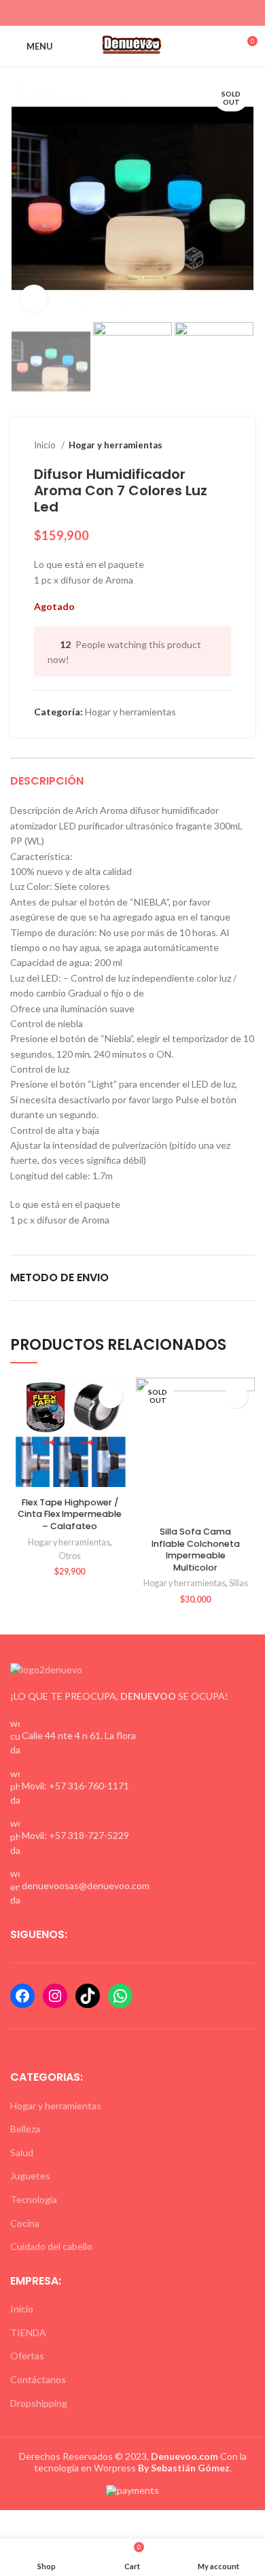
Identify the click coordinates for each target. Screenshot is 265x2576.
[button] (110, 1396)
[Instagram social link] (125, 13)
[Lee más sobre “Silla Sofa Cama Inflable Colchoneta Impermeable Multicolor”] (236, 1396)
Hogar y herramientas (116, 445)
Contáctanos (38, 2379)
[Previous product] (197, 446)
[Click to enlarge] (34, 298)
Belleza (25, 2129)
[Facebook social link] (109, 13)
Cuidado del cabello (51, 2246)
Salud (22, 2152)
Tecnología (34, 2199)
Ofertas (27, 2356)
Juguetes (30, 2176)
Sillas (238, 1583)
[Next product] (224, 446)
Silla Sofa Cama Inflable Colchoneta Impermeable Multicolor (196, 1550)
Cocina (25, 2223)
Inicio (46, 445)
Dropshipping (39, 2403)
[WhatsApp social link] (140, 13)
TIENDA (28, 2332)
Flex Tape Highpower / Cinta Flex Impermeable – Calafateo (70, 1514)
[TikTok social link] (156, 13)
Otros (70, 1556)
